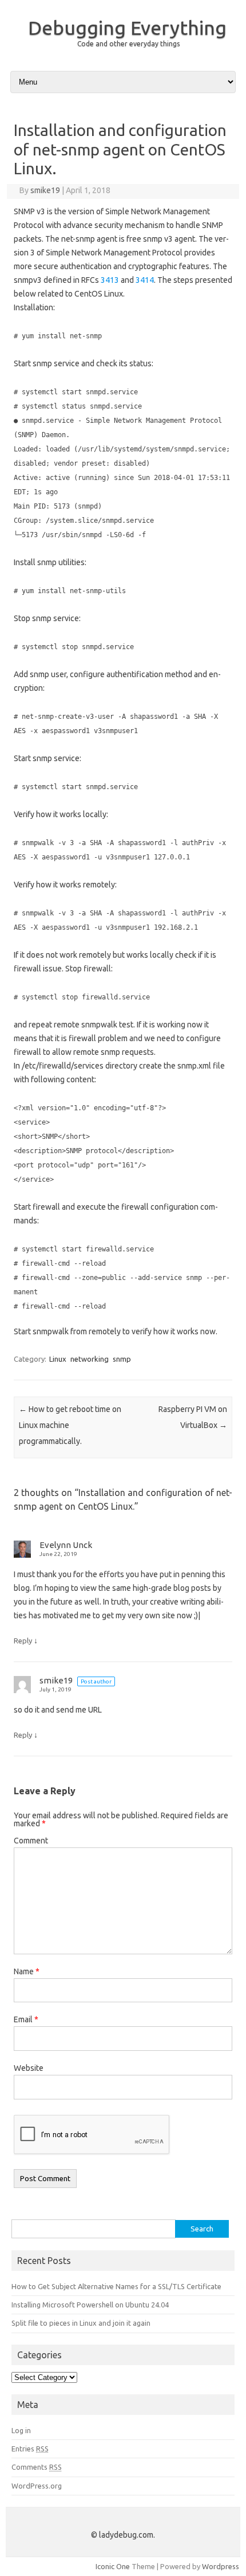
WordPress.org (37, 2486)
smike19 (45, 190)
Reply (23, 1641)
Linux (58, 1359)
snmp (122, 1359)
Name (27, 1971)
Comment (31, 1841)
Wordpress (221, 2566)
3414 (145, 280)
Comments (37, 2467)
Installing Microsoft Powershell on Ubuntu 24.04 (90, 2305)
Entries (30, 2449)
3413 (110, 280)
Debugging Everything (127, 27)
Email (26, 2019)
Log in (21, 2430)
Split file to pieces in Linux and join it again (81, 2323)
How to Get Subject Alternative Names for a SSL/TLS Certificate (116, 2286)
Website (29, 2068)
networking (90, 1359)
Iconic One (113, 2566)
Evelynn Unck (66, 1545)
